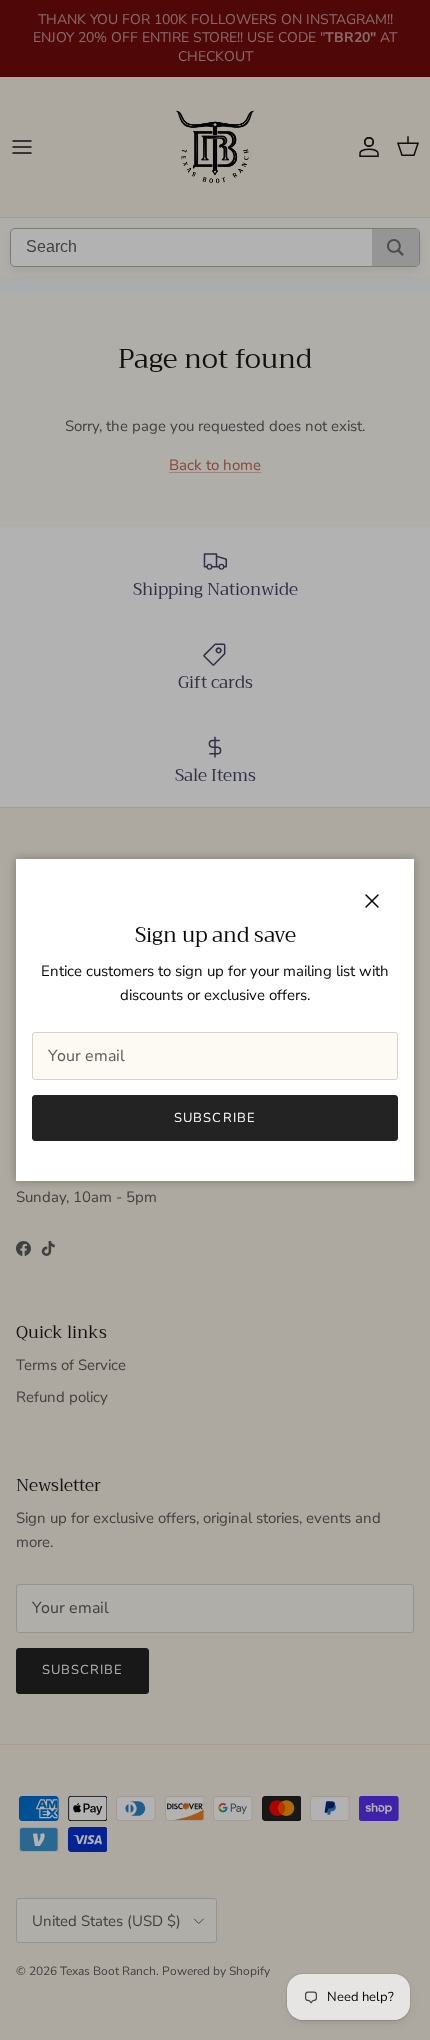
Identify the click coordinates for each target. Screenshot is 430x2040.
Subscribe (214, 1118)
